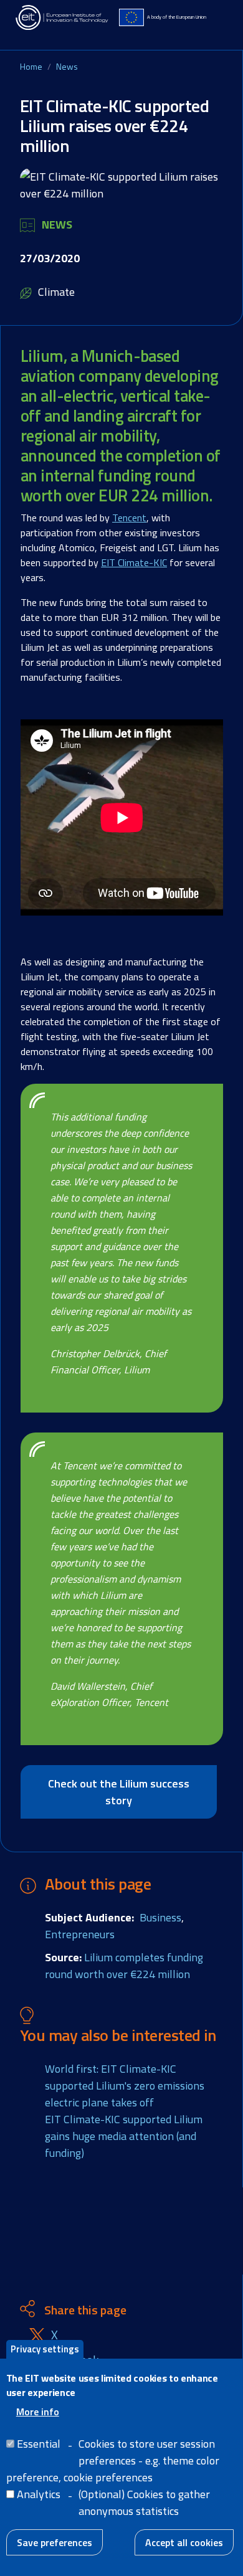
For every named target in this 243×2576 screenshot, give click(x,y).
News (67, 66)
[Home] (62, 17)
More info (38, 2412)
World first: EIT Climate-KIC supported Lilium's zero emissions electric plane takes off (125, 2086)
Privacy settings (45, 2349)
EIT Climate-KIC (134, 562)
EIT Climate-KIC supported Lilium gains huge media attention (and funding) (124, 2136)
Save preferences (55, 2542)
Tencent (129, 518)
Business (160, 1917)
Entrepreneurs (80, 1934)
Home (31, 66)
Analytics (39, 2494)
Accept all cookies (184, 2542)
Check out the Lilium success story (119, 1792)
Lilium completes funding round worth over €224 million (124, 1966)
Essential (39, 2444)
